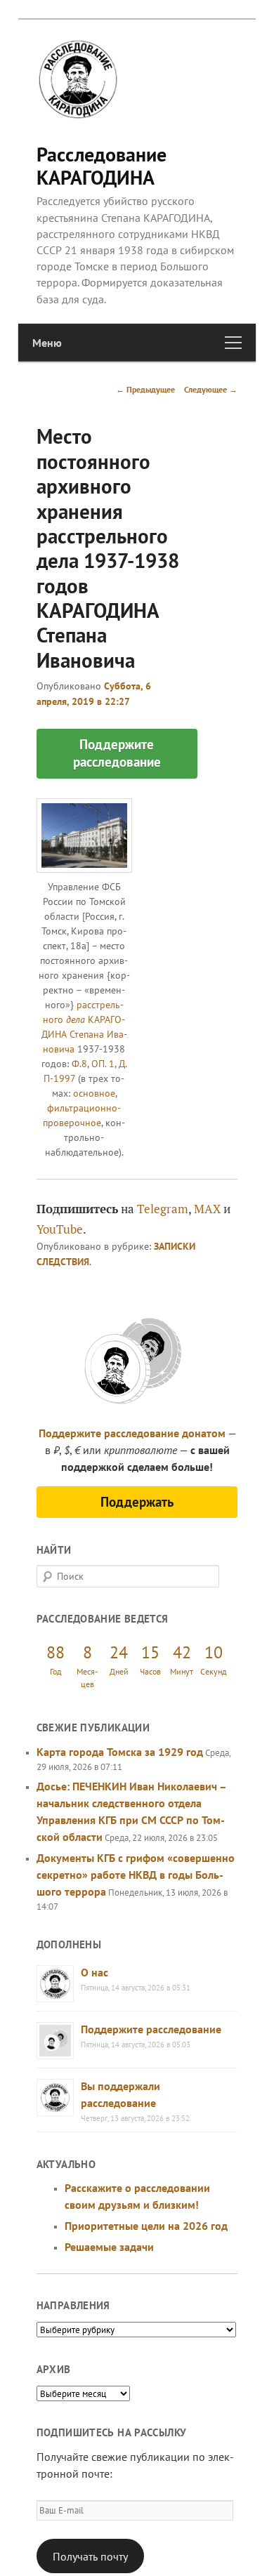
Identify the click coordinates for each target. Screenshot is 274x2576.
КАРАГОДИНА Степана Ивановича (84, 1034)
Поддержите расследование (151, 2029)
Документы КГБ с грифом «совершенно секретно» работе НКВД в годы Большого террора (136, 1875)
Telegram (163, 1209)
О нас (94, 1972)
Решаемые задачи (109, 2247)
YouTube (60, 1229)
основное (94, 1093)
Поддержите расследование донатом (132, 1433)
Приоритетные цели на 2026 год (146, 2226)
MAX (207, 1209)
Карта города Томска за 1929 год (120, 1752)
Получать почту (90, 2556)
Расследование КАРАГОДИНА (102, 165)
